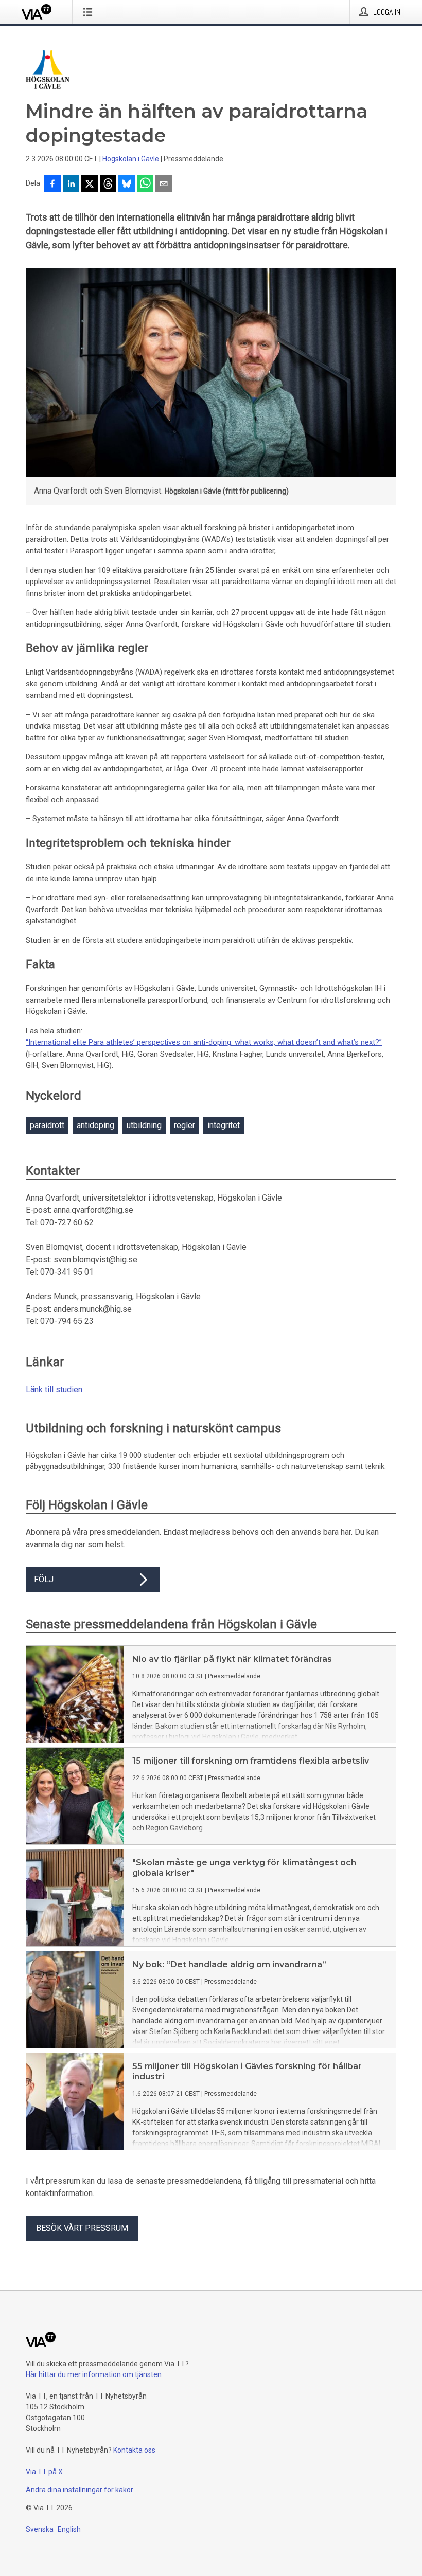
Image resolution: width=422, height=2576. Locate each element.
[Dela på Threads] (108, 185)
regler (184, 1125)
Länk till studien (54, 1390)
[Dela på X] (90, 185)
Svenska (40, 2529)
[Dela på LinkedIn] (71, 185)
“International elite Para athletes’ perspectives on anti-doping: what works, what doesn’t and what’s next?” (204, 1042)
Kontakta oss (134, 2450)
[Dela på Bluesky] (127, 185)
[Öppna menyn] (90, 12)
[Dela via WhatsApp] (145, 185)
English (69, 2529)
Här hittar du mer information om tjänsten (94, 2374)
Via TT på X (44, 2472)
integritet (224, 1125)
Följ (44, 1579)
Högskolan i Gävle (131, 159)
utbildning (144, 1125)
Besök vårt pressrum (82, 2228)
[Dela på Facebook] (52, 185)
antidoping (95, 1125)
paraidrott (47, 1125)
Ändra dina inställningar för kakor (80, 2490)
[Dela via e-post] (164, 185)
